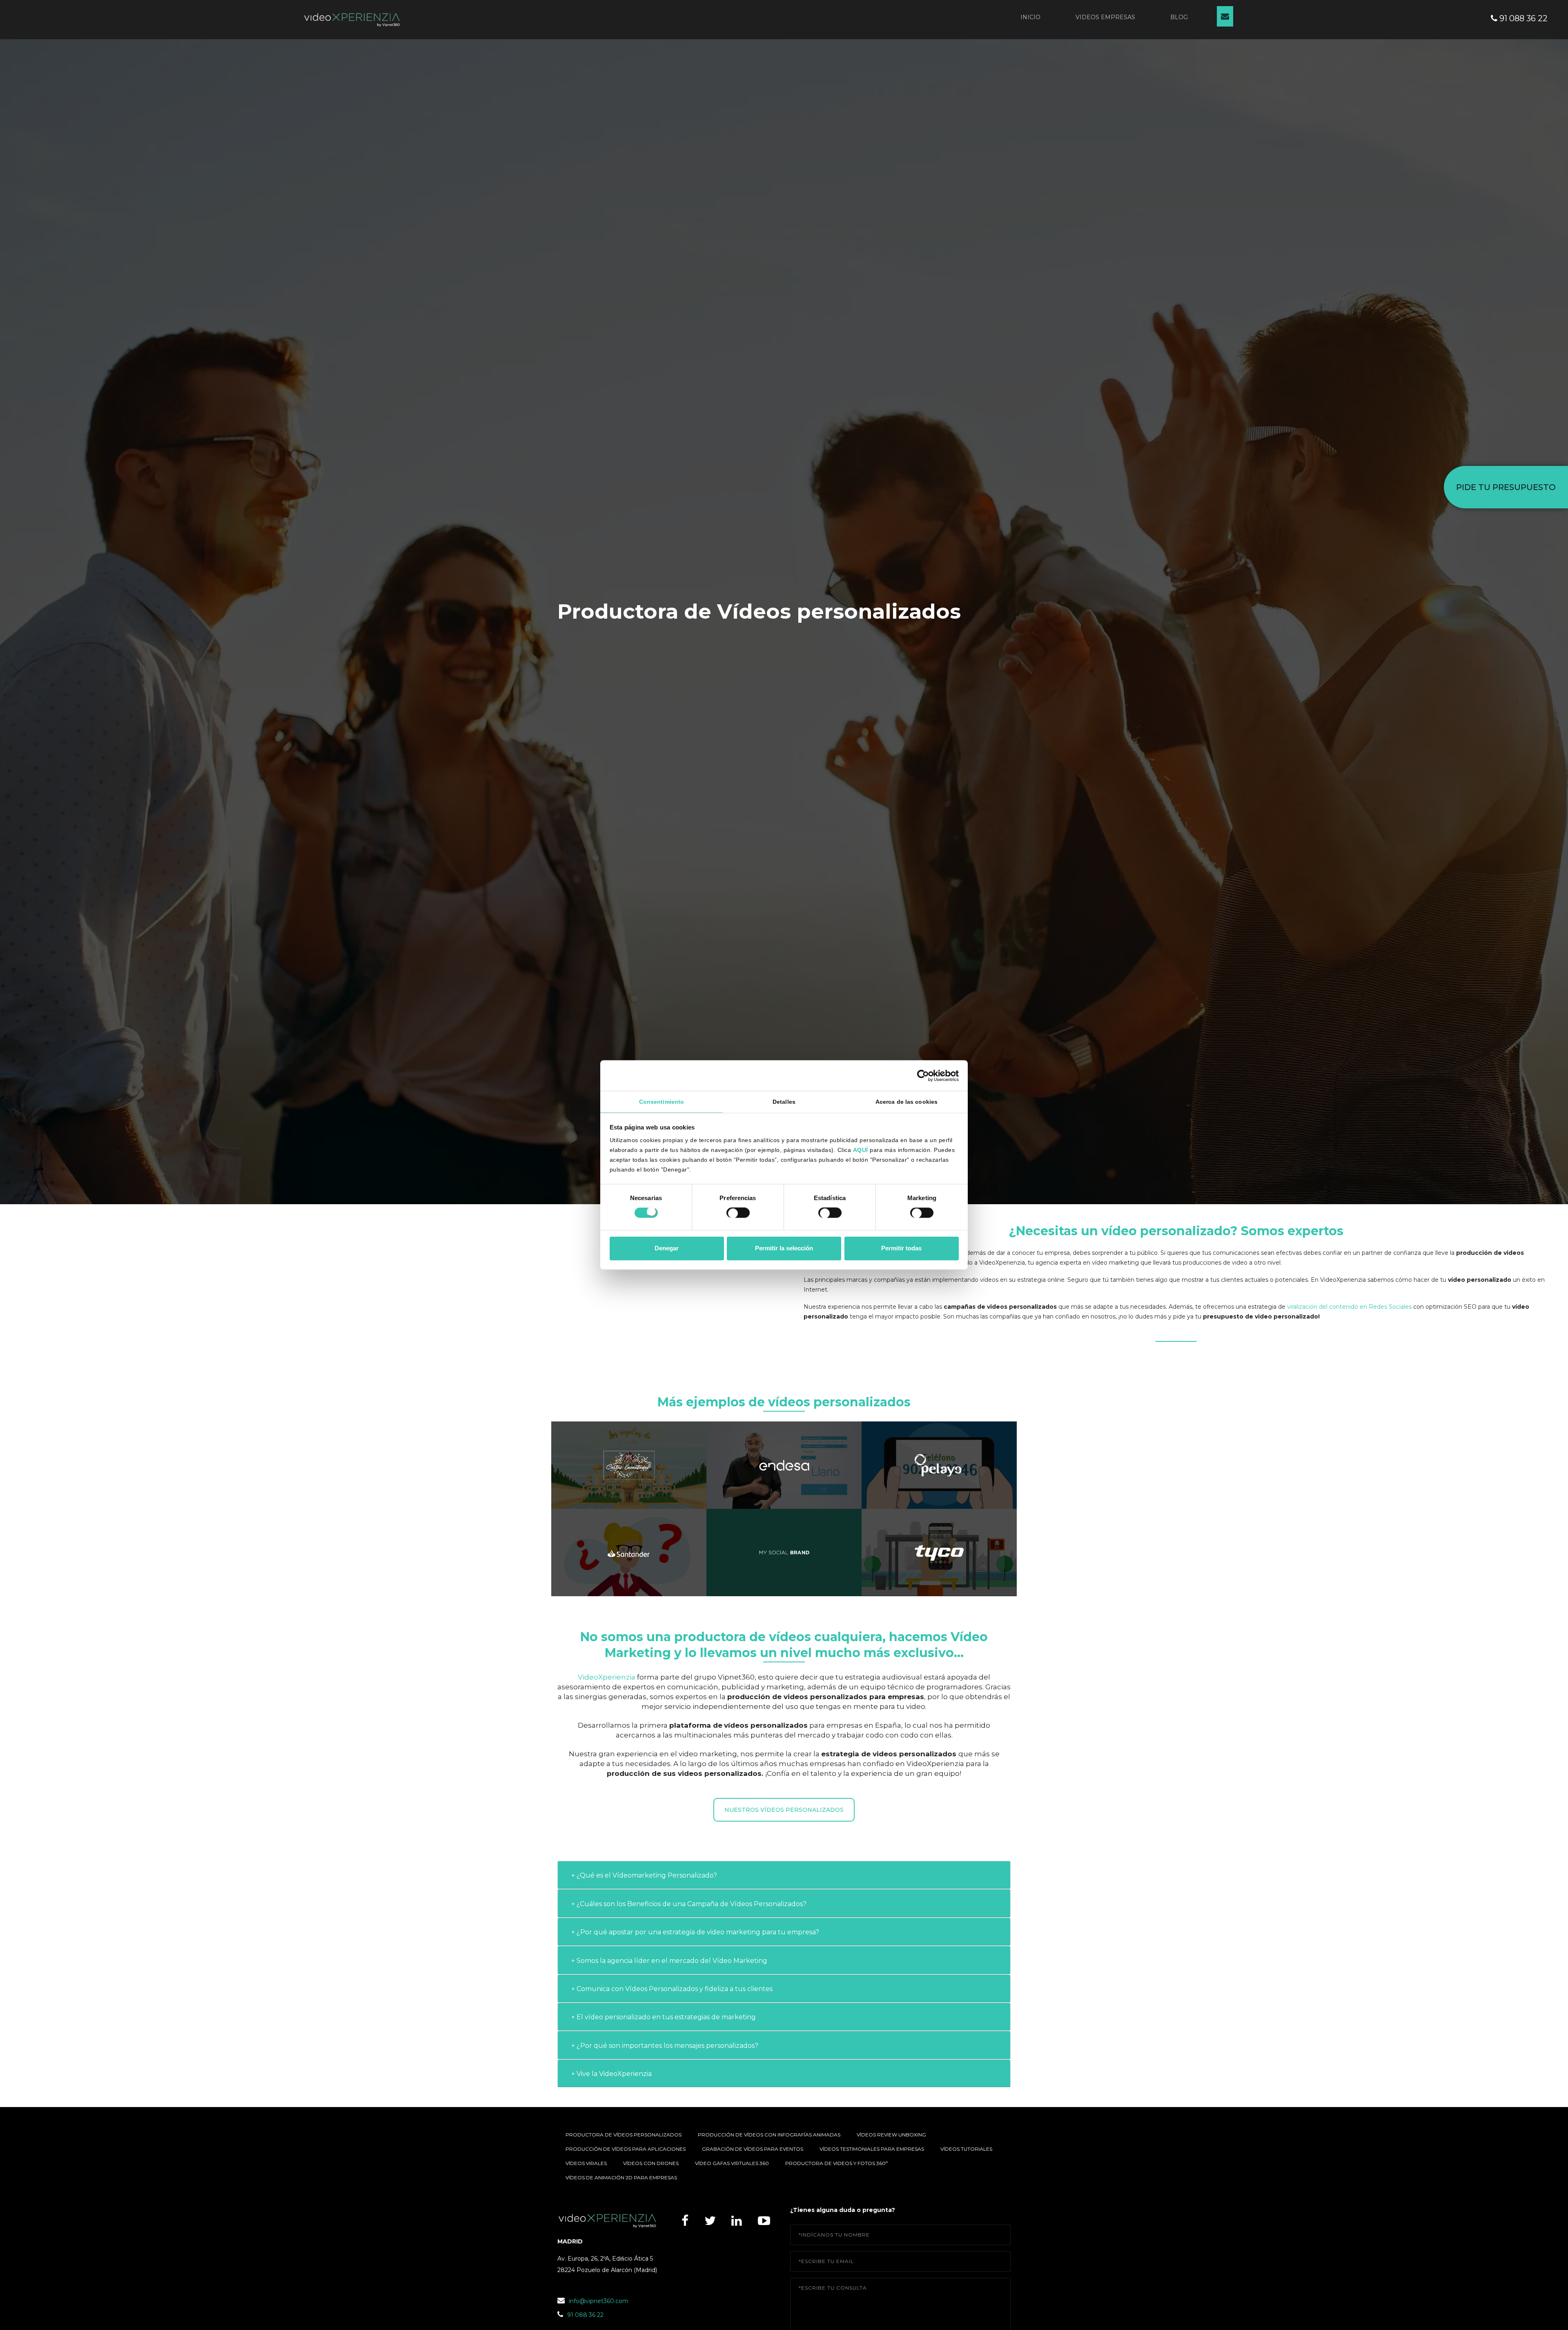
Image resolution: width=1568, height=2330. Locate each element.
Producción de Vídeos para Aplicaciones (626, 2149)
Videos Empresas (1105, 17)
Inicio (1030, 17)
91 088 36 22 (1522, 18)
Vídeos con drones (651, 2163)
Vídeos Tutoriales (966, 2149)
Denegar (667, 1248)
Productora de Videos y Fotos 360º (836, 2163)
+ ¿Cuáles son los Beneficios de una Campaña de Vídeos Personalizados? (689, 1904)
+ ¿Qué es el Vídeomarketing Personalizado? (644, 1875)
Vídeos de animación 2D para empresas (621, 2177)
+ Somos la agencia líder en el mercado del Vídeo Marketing (669, 1961)
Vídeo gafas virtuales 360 (732, 2163)
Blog (1179, 17)
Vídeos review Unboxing (891, 2135)
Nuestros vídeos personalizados (784, 1810)
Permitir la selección (784, 1248)
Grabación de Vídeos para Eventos (753, 2149)
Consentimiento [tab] (661, 1102)
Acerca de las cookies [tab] (906, 1102)
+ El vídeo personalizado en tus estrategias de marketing (664, 2017)
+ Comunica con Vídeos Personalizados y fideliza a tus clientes (672, 1989)
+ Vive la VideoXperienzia (611, 2074)
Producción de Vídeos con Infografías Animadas (769, 2135)
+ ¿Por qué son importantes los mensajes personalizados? (665, 2046)
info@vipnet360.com (599, 2301)
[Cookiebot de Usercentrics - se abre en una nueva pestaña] (923, 1076)
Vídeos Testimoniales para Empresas (872, 2149)
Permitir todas (901, 1248)
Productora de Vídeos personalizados (624, 2135)
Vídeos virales (586, 2163)
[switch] (738, 1214)
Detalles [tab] (784, 1102)
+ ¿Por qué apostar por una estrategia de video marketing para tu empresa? (695, 1932)
